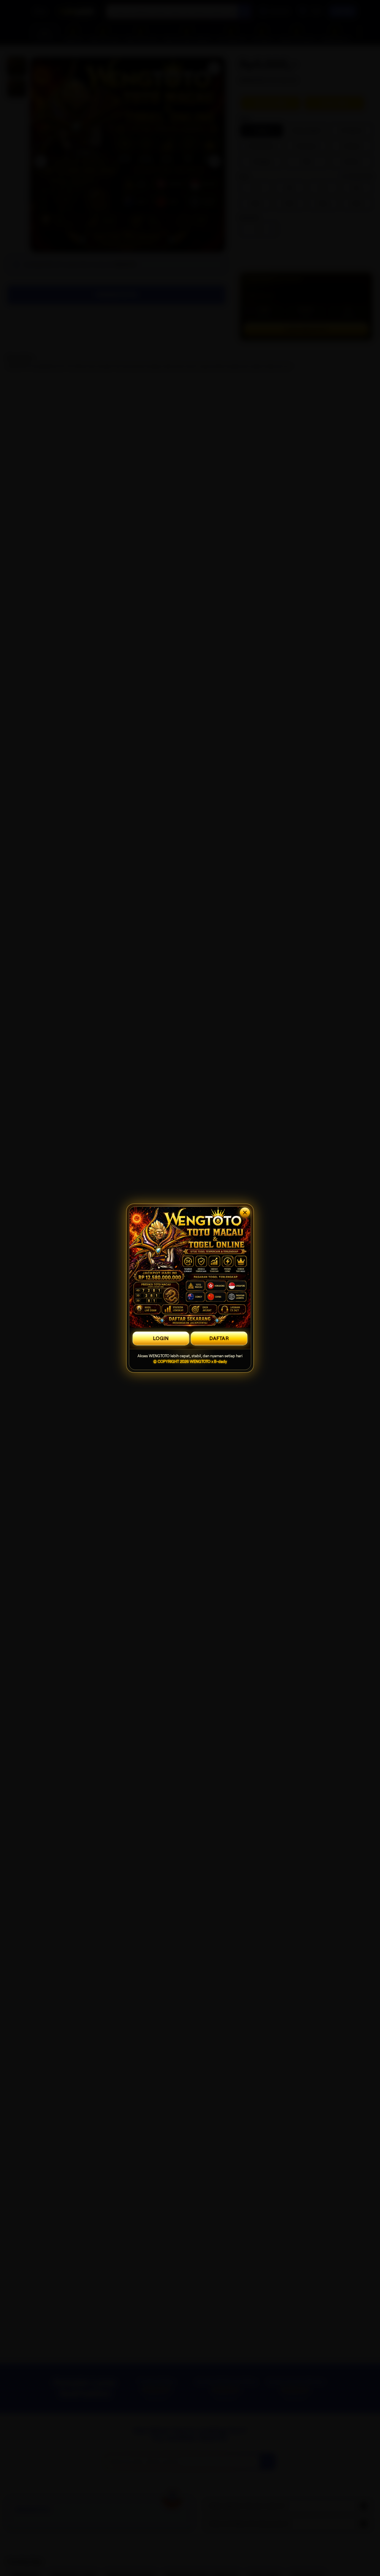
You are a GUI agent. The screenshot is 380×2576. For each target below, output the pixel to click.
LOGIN (161, 1338)
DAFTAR (219, 1338)
